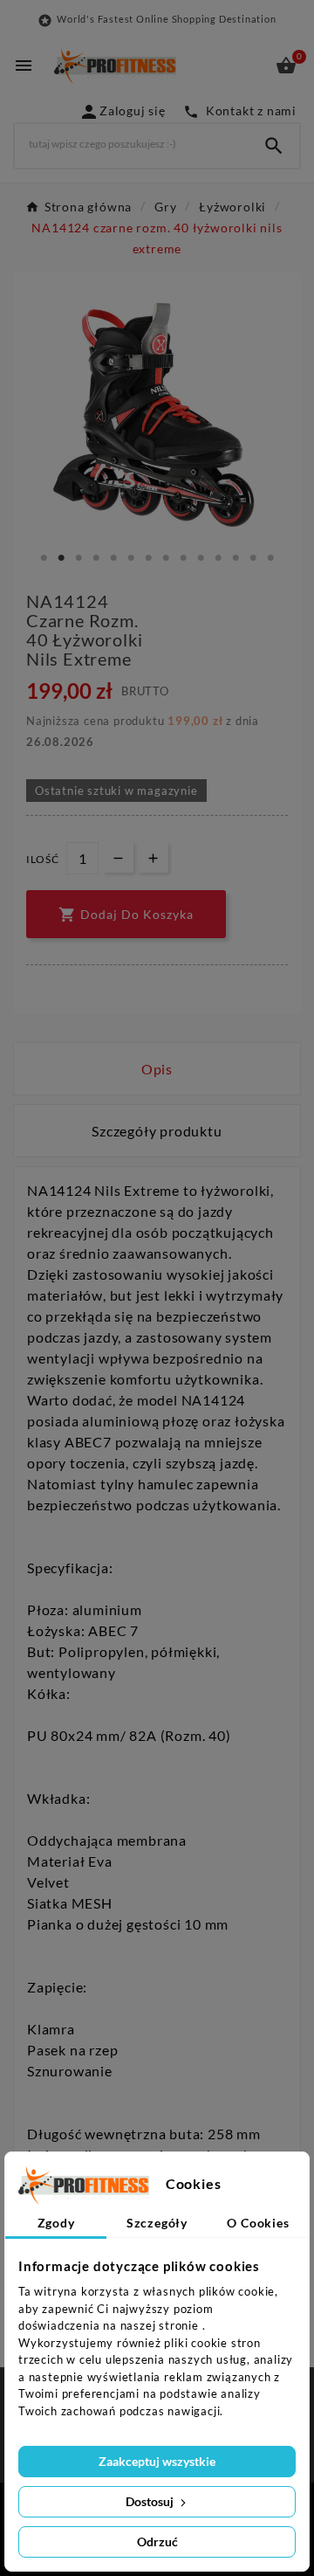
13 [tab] (253, 558)
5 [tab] (113, 558)
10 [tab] (201, 558)
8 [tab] (166, 558)
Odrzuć (157, 2541)
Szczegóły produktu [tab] (157, 1131)
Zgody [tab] (56, 2223)
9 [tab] (183, 558)
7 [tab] (148, 558)
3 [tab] (78, 558)
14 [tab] (270, 558)
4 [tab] (96, 558)
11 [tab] (218, 558)
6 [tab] (131, 558)
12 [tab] (235, 558)
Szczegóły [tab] (157, 2223)
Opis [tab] (157, 1069)
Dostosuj (151, 2501)
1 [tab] (44, 558)
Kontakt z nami (240, 110)
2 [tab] (61, 558)
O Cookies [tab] (258, 2223)
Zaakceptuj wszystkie (157, 2461)
